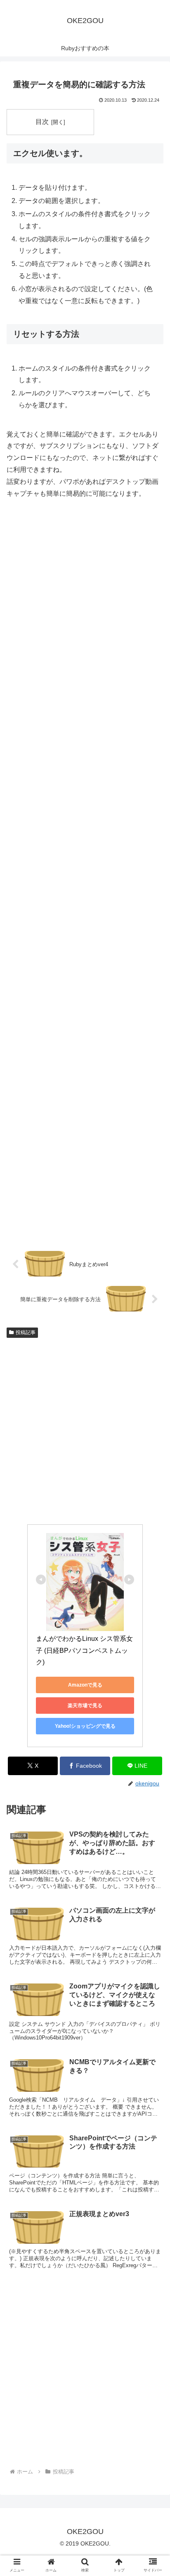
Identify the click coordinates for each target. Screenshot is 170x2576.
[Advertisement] (85, 875)
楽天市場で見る (85, 1706)
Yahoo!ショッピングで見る (85, 1726)
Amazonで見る (85, 1685)
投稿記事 (26, 1332)
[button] (153, 1658)
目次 (42, 122)
